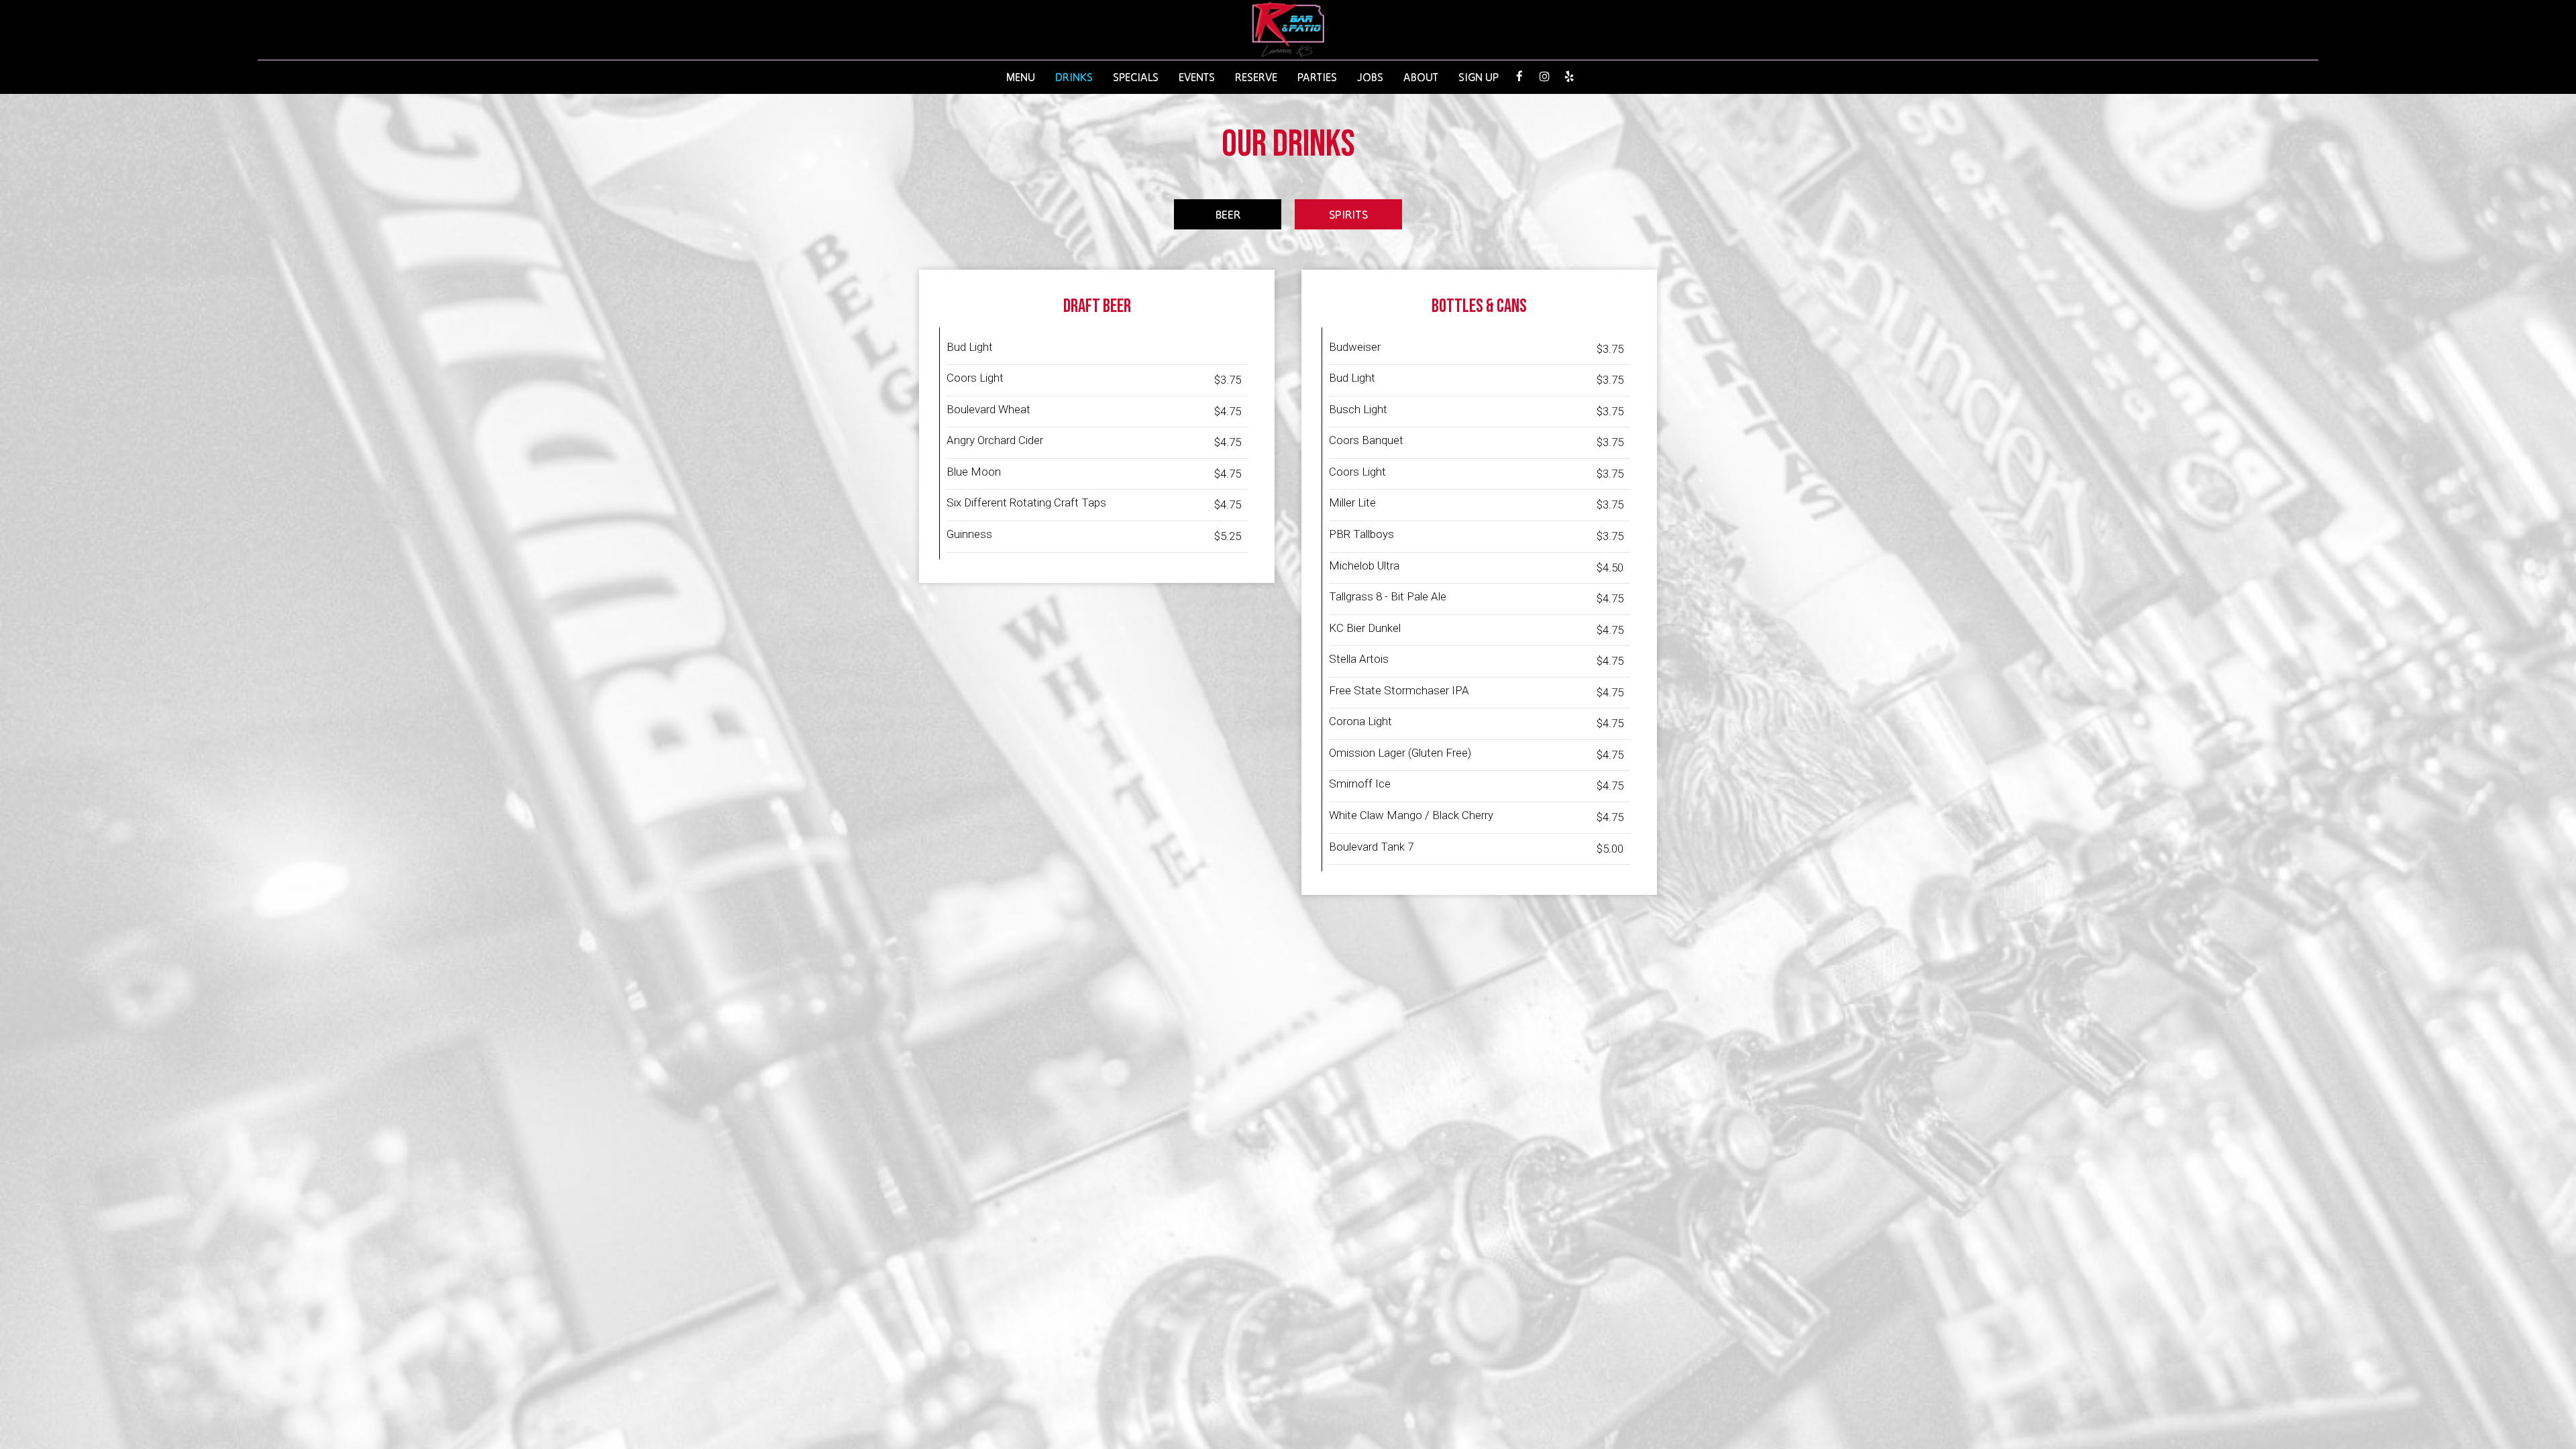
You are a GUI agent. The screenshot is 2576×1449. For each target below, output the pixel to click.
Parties (1317, 77)
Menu (1021, 77)
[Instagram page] (1544, 76)
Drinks (1074, 77)
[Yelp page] (1569, 76)
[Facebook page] (1519, 76)
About (1421, 77)
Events (1197, 77)
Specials (1136, 77)
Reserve (1256, 77)
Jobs (1370, 77)
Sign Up (1473, 77)
